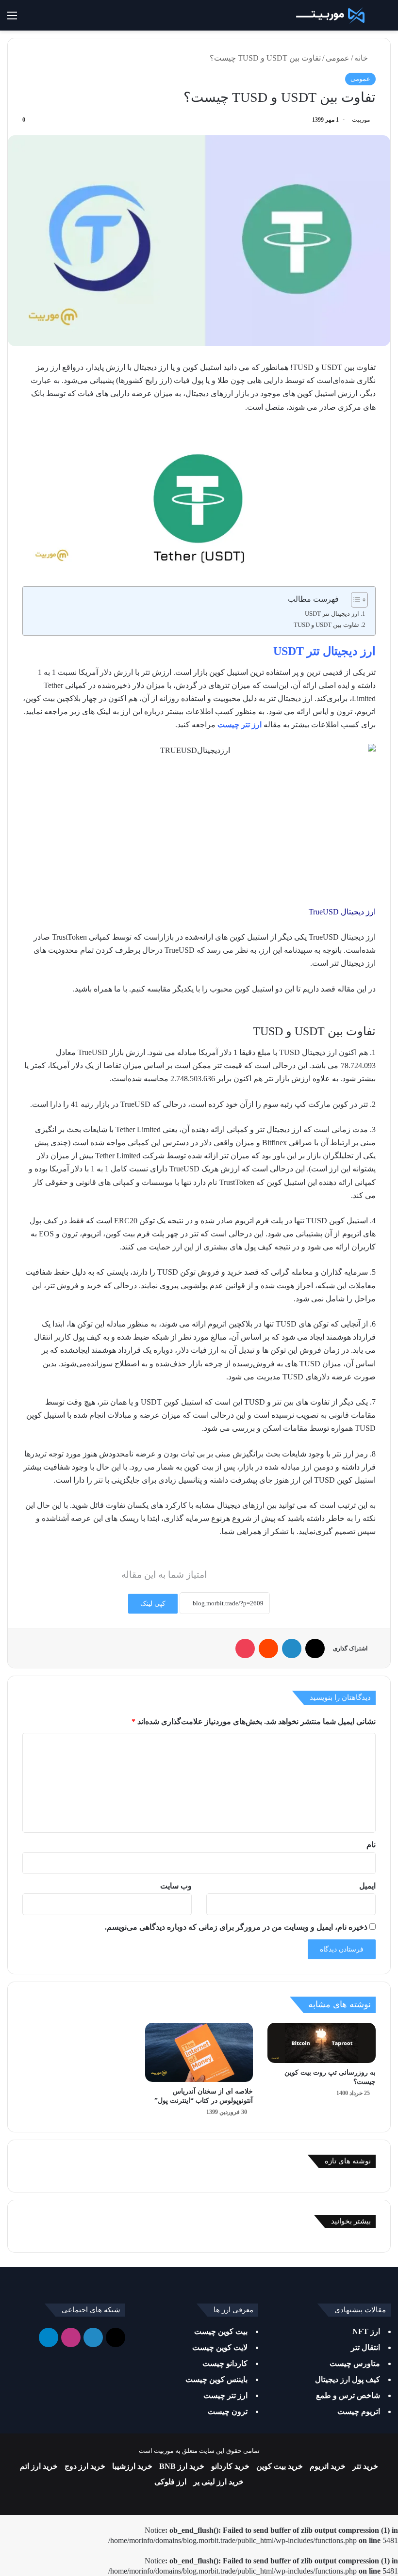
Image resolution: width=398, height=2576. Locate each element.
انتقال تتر (365, 2347)
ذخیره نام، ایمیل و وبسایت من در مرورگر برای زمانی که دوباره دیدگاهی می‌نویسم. (236, 1927)
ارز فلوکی (170, 2482)
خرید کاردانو (230, 2466)
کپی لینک (153, 1604)
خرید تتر (365, 2466)
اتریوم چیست (359, 2411)
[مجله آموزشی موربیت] (329, 15)
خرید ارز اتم (39, 2466)
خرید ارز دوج (85, 2466)
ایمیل (367, 1886)
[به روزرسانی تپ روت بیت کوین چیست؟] (322, 2043)
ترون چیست (228, 2411)
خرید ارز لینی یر (218, 2482)
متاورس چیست (355, 2363)
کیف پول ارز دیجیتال (348, 2379)
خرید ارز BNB (182, 2466)
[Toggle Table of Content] (355, 600)
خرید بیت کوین (280, 2466)
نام (371, 1845)
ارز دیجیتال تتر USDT (332, 614)
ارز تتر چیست (240, 725)
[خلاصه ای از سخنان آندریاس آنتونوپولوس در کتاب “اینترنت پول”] (199, 2053)
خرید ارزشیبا (132, 2466)
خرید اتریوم (328, 2466)
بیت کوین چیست (221, 2331)
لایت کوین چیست (220, 2347)
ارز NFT (366, 2331)
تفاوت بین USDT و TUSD (326, 625)
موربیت (361, 120)
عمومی (338, 58)
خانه (362, 58)
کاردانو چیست (225, 2363)
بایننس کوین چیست (216, 2379)
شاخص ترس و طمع (348, 2395)
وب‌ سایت (176, 1886)
